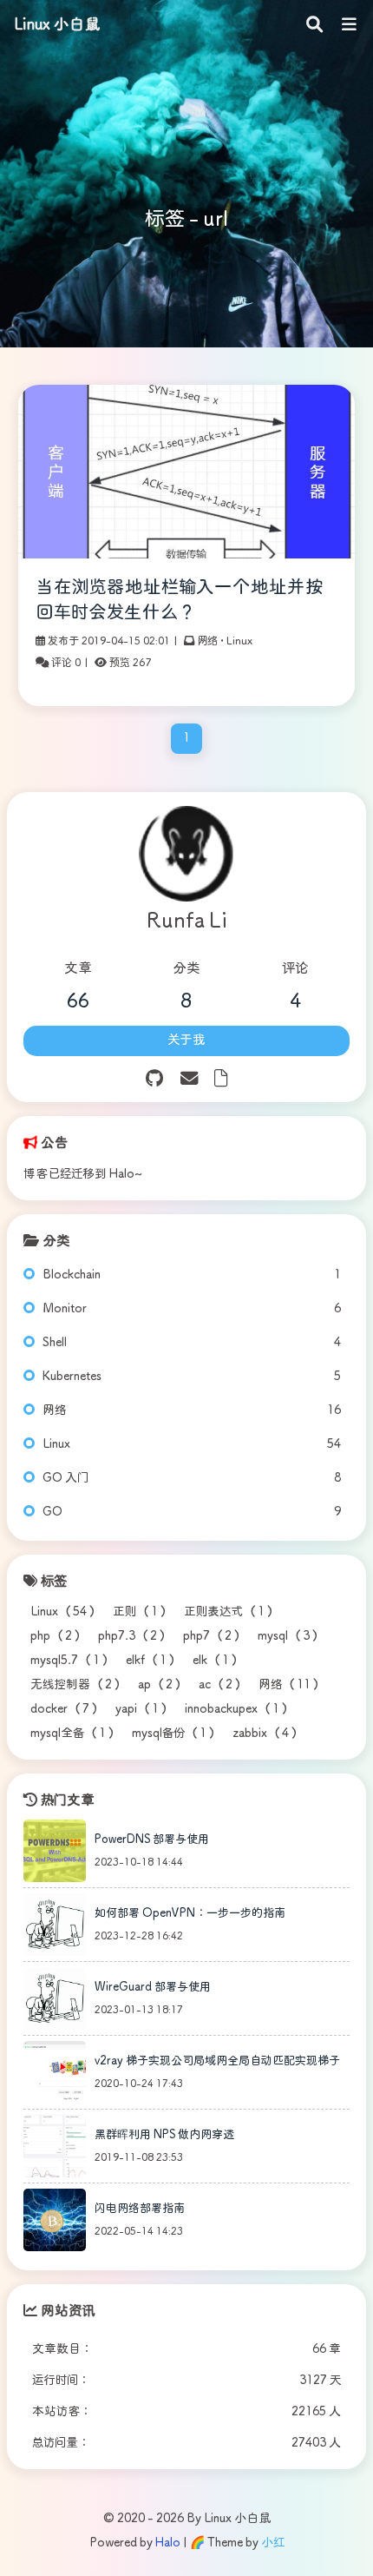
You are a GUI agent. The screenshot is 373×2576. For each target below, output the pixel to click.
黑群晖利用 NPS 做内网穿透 (164, 2135)
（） (65, 1612)
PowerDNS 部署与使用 (152, 1840)
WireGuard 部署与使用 (153, 1988)
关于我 (186, 1040)
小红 (273, 2543)
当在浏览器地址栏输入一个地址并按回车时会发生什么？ (180, 601)
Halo (168, 2543)
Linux (239, 641)
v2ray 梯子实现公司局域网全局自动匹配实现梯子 (217, 2061)
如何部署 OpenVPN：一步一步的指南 (190, 1914)
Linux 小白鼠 (57, 25)
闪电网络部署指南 (140, 2209)
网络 (207, 641)
